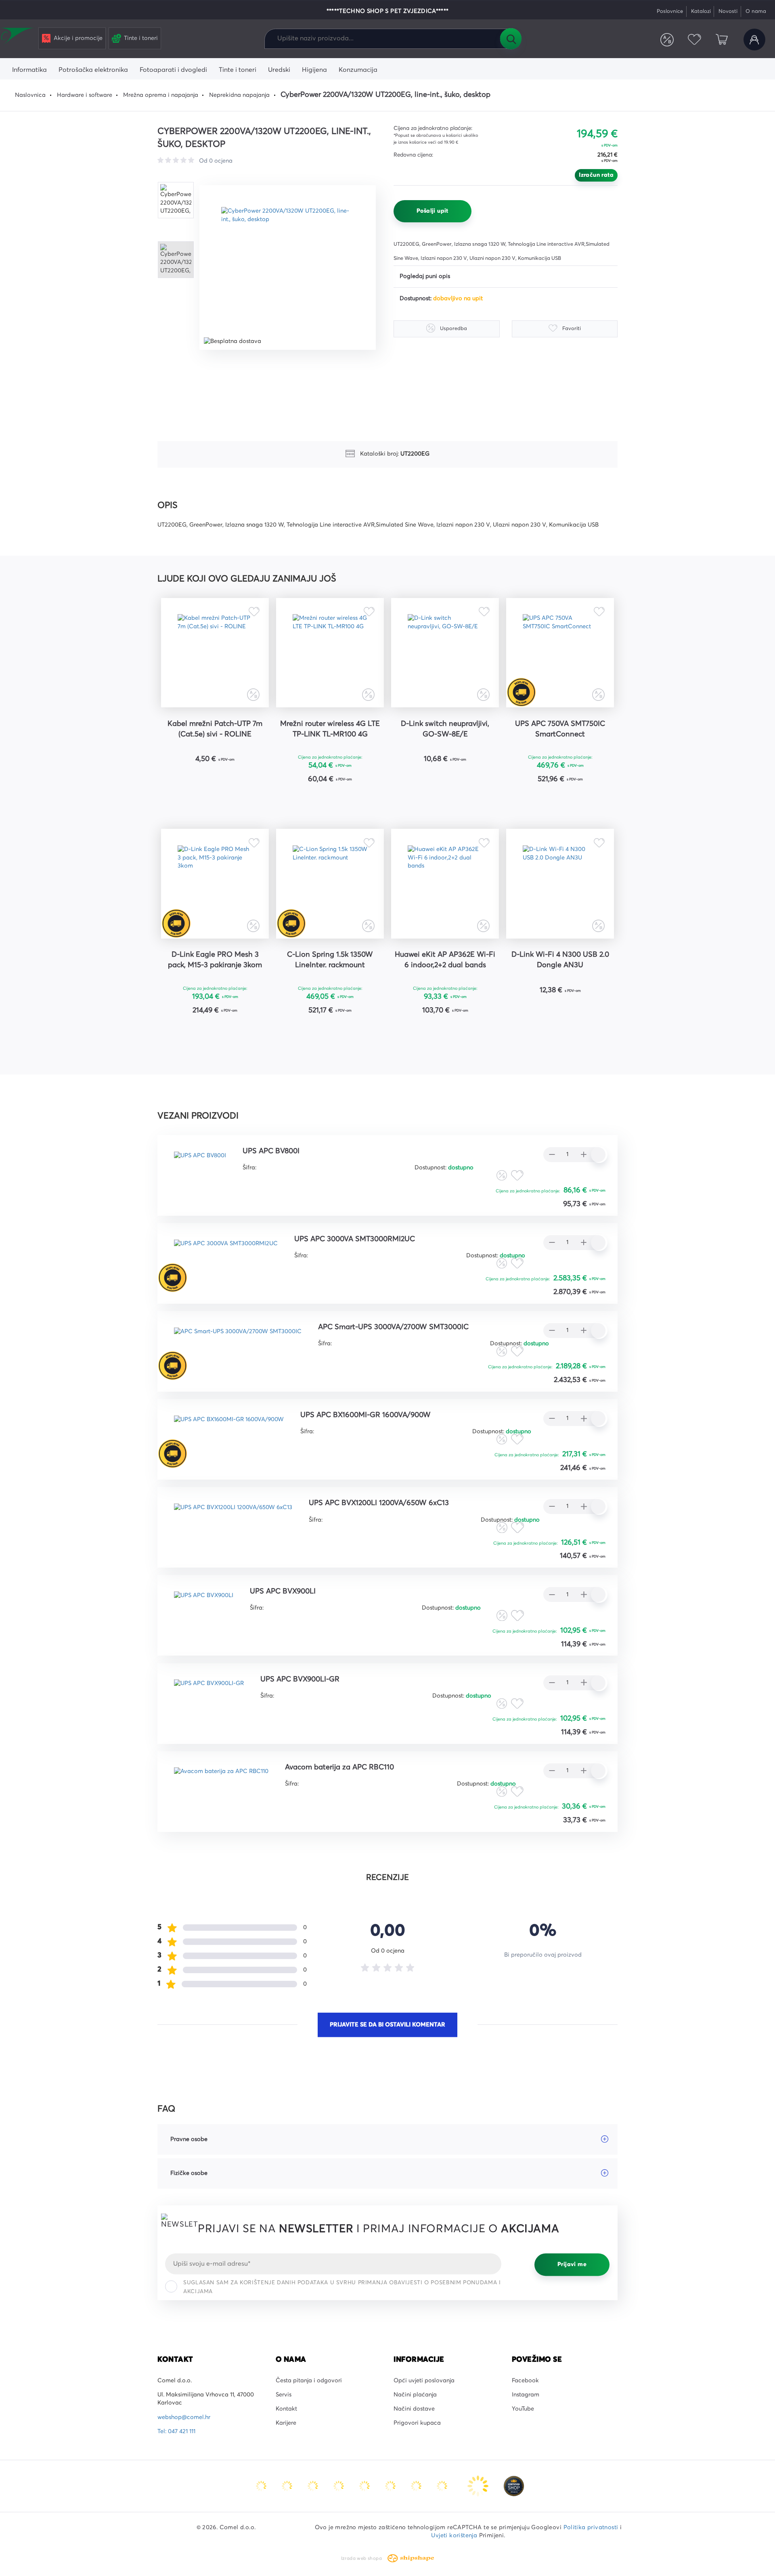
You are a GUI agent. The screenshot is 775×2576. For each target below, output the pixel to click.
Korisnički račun (754, 40)
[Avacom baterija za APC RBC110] (221, 1785)
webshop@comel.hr (184, 2417)
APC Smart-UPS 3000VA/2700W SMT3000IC (393, 1327)
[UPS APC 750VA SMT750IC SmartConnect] (560, 653)
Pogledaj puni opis (425, 276)
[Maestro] (288, 2486)
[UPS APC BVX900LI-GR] (209, 1697)
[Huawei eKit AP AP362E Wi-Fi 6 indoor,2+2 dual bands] (445, 884)
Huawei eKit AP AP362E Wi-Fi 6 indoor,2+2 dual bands (445, 960)
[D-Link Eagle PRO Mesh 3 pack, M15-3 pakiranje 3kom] (215, 884)
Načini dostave (414, 2409)
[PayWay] (479, 2486)
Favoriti (694, 40)
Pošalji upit (433, 211)
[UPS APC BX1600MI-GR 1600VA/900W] (229, 1433)
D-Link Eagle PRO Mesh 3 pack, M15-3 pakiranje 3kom (215, 960)
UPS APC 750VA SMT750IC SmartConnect (560, 729)
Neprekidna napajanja (239, 95)
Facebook (525, 2381)
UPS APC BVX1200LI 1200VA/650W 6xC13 (379, 1503)
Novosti (728, 11)
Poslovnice (670, 11)
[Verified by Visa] (391, 2486)
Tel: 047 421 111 (176, 2432)
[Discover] (365, 2486)
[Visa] (314, 2486)
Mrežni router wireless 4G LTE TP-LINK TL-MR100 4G (330, 729)
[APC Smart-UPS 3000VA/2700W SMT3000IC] (238, 1345)
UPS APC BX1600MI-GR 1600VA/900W (366, 1415)
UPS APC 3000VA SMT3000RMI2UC (355, 1239)
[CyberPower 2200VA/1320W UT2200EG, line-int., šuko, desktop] (288, 268)
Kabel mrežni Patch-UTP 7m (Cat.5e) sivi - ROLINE (215, 729)
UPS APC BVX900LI (283, 1591)
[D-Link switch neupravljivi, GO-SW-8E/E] (445, 653)
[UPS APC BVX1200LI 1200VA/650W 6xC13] (233, 1521)
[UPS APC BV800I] (200, 1169)
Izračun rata (596, 175)
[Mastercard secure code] (417, 2486)
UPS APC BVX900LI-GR (300, 1679)
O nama (756, 11)
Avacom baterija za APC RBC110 (339, 1767)
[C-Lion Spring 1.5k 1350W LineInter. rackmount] (330, 884)
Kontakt (286, 2409)
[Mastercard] (262, 2486)
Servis (284, 2395)
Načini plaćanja (415, 2395)
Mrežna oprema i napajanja (161, 95)
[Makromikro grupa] (18, 37)
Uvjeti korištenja (454, 2536)
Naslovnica (30, 95)
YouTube (523, 2409)
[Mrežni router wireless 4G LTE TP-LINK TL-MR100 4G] (330, 653)
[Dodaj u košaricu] (240, 780)
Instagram (526, 2395)
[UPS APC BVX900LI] (204, 1609)
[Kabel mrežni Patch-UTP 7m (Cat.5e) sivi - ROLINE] (215, 653)
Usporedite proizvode (667, 40)
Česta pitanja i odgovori (309, 2381)
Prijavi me (572, 2264)
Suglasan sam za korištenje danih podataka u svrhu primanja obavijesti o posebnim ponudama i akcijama (342, 2287)
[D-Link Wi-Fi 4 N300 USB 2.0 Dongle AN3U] (560, 884)
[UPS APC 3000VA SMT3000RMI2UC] (226, 1257)
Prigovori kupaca (417, 2423)
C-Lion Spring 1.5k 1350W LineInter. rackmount (330, 960)
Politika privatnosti (591, 2528)
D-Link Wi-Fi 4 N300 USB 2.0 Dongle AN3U (560, 960)
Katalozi (701, 11)
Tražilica (511, 39)
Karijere (286, 2423)
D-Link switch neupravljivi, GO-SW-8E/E (445, 729)
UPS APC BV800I (271, 1151)
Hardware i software (85, 95)
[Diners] (339, 2486)
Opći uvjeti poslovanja (424, 2381)
